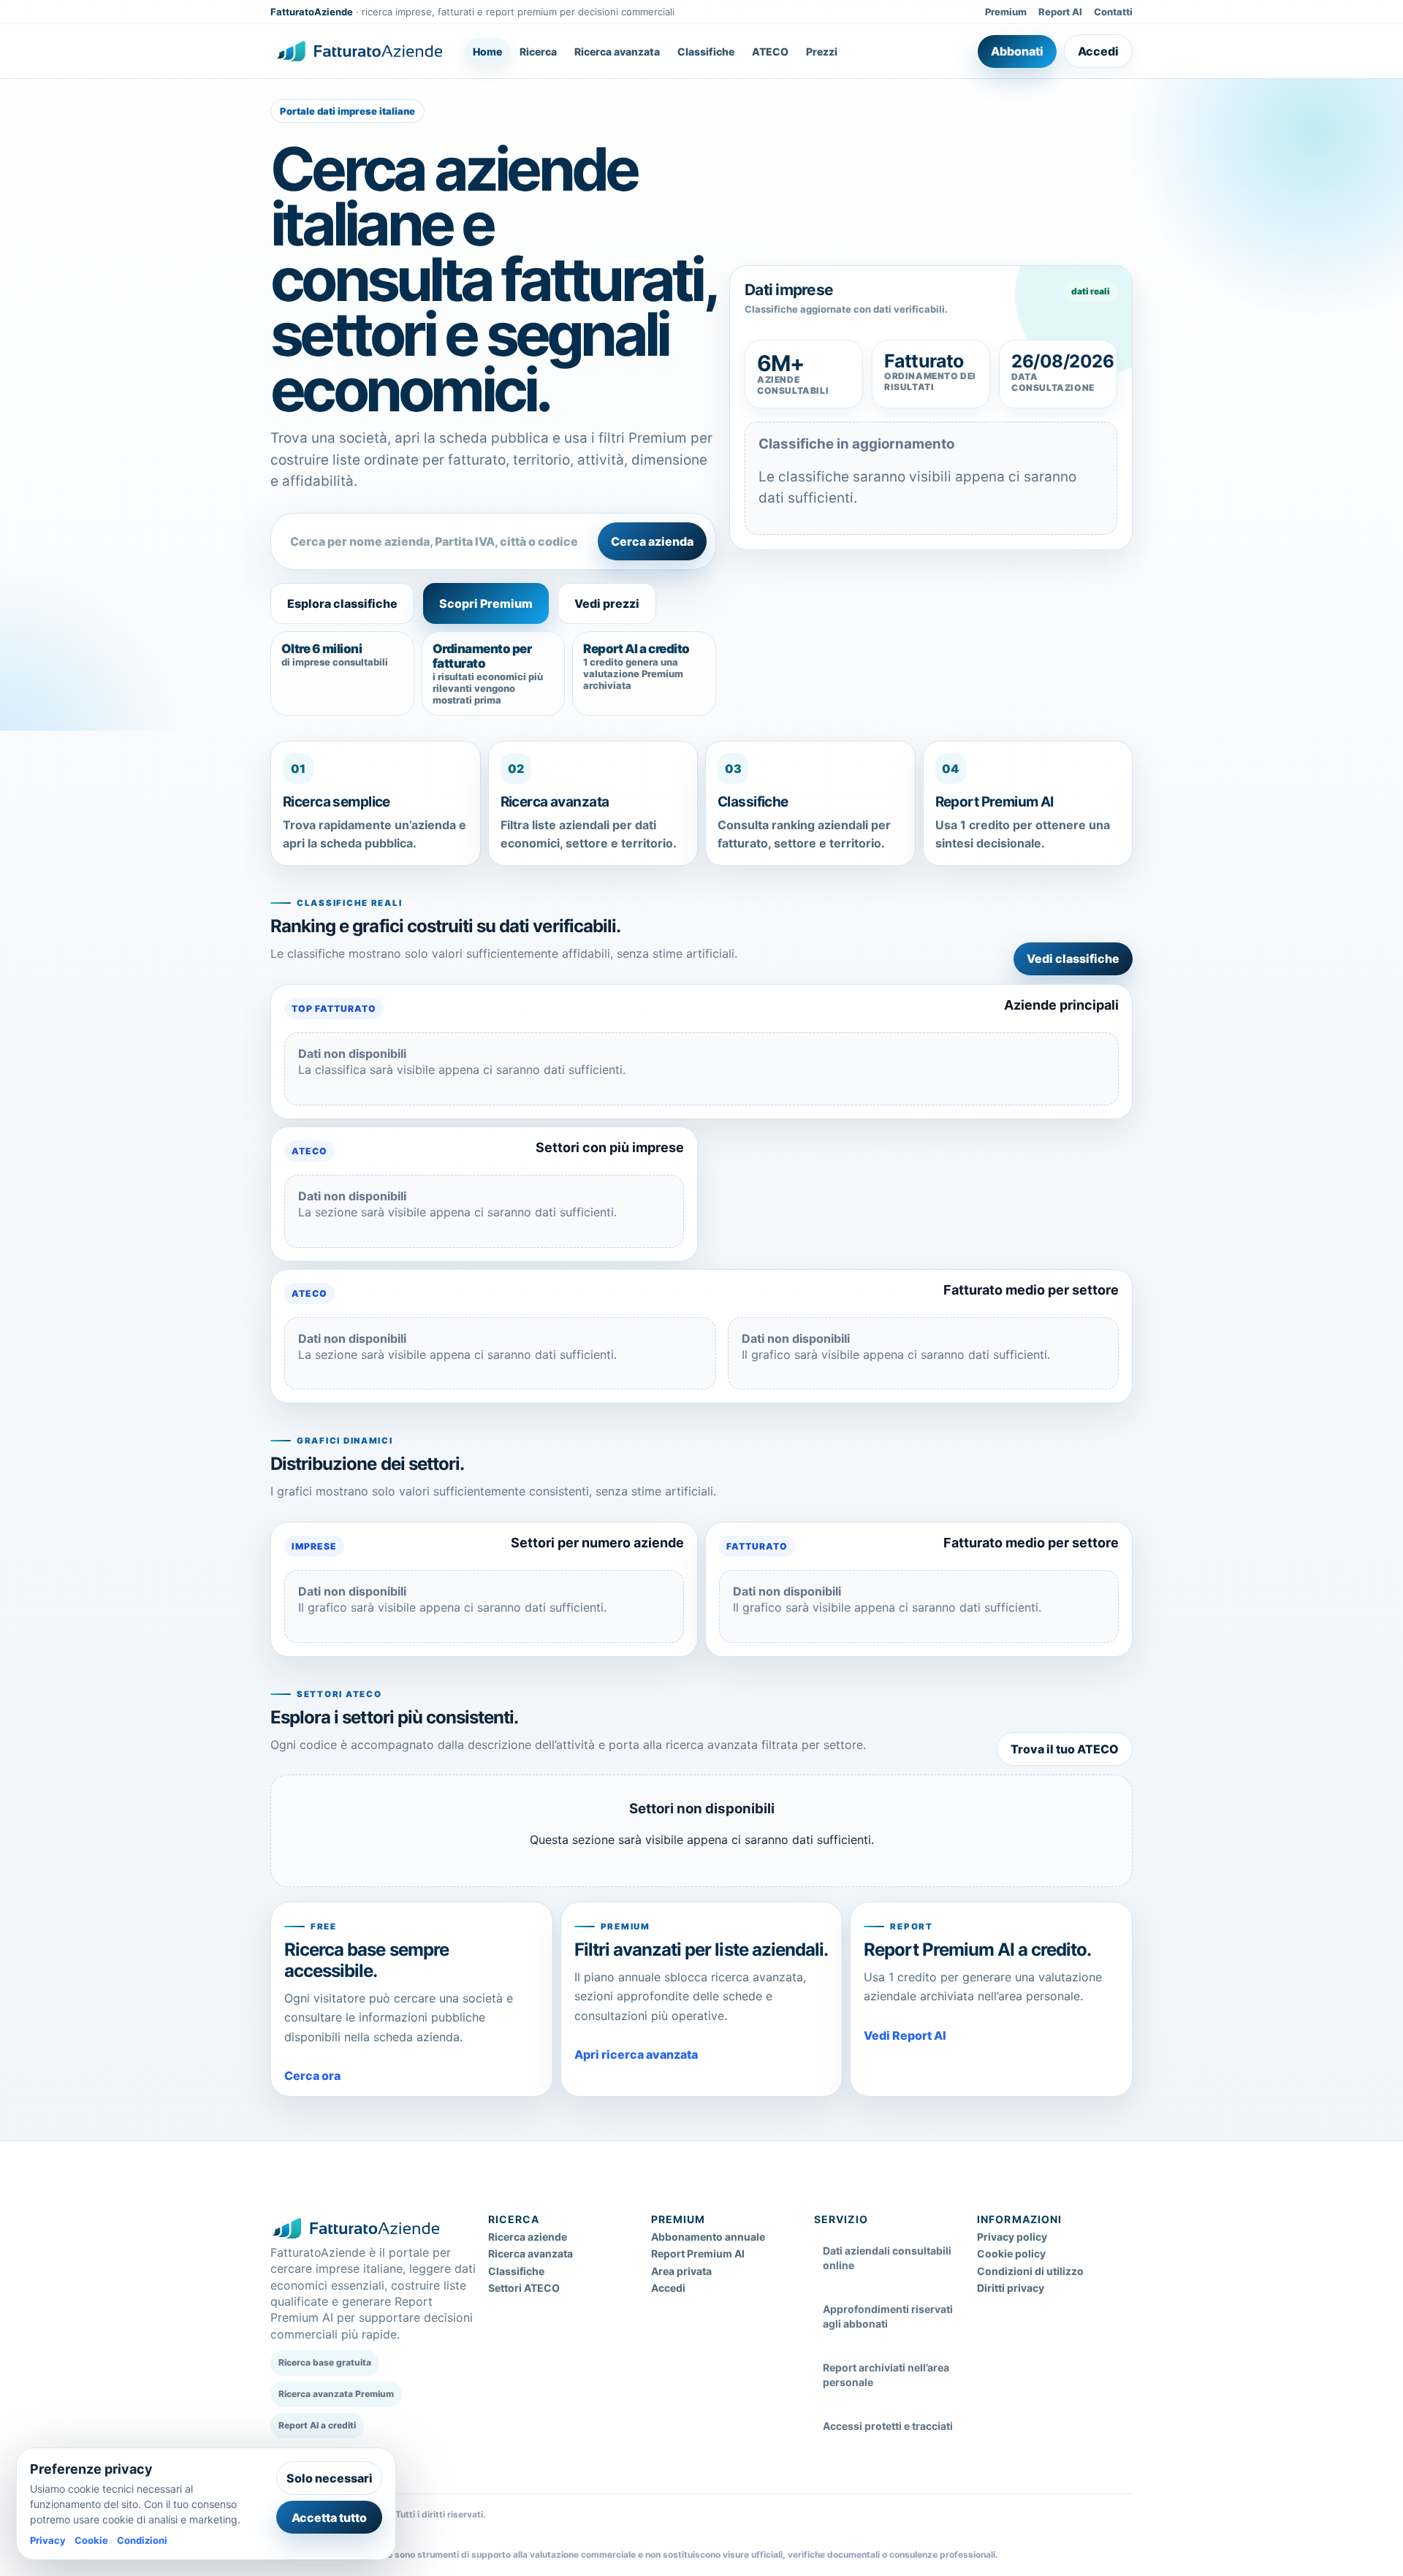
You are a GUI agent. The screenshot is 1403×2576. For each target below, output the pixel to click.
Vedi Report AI (905, 2035)
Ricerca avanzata (617, 52)
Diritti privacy (1011, 2288)
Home (487, 52)
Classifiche (706, 52)
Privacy (48, 2540)
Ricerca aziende (528, 2237)
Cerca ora (312, 2076)
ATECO (770, 52)
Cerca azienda (652, 541)
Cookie (91, 2540)
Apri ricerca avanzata (636, 2054)
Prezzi (822, 52)
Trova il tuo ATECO (1065, 1749)
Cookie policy (1011, 2253)
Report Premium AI (698, 2253)
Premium (1006, 12)
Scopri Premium (486, 603)
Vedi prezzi (607, 603)
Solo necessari (330, 2478)
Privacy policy (1012, 2237)
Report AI (1060, 12)
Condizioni (142, 2540)
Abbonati (1017, 51)
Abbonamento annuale (708, 2237)
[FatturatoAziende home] (360, 51)
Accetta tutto (329, 2518)
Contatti (1113, 12)
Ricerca (538, 52)
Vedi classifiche (1073, 959)
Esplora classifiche (342, 603)
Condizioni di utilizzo (1030, 2271)
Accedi (1098, 51)
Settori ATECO (524, 2288)
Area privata (681, 2271)
